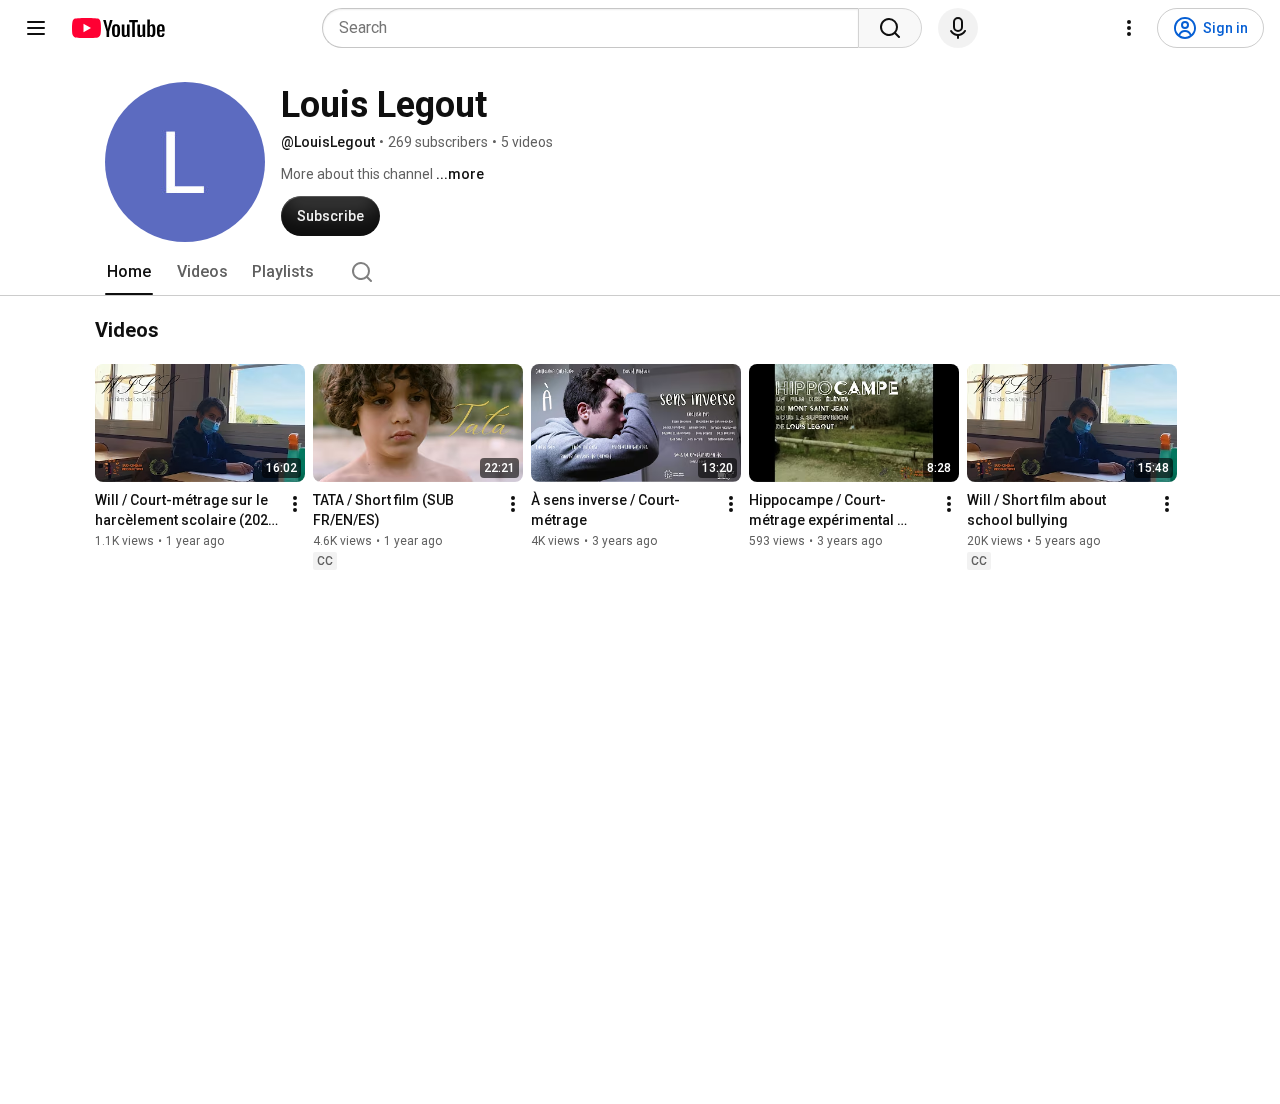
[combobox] (596, 28)
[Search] (890, 28)
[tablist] (640, 272)
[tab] (129, 272)
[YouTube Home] (117, 28)
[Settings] (1129, 28)
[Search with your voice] (958, 28)
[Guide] (36, 28)
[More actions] (295, 504)
